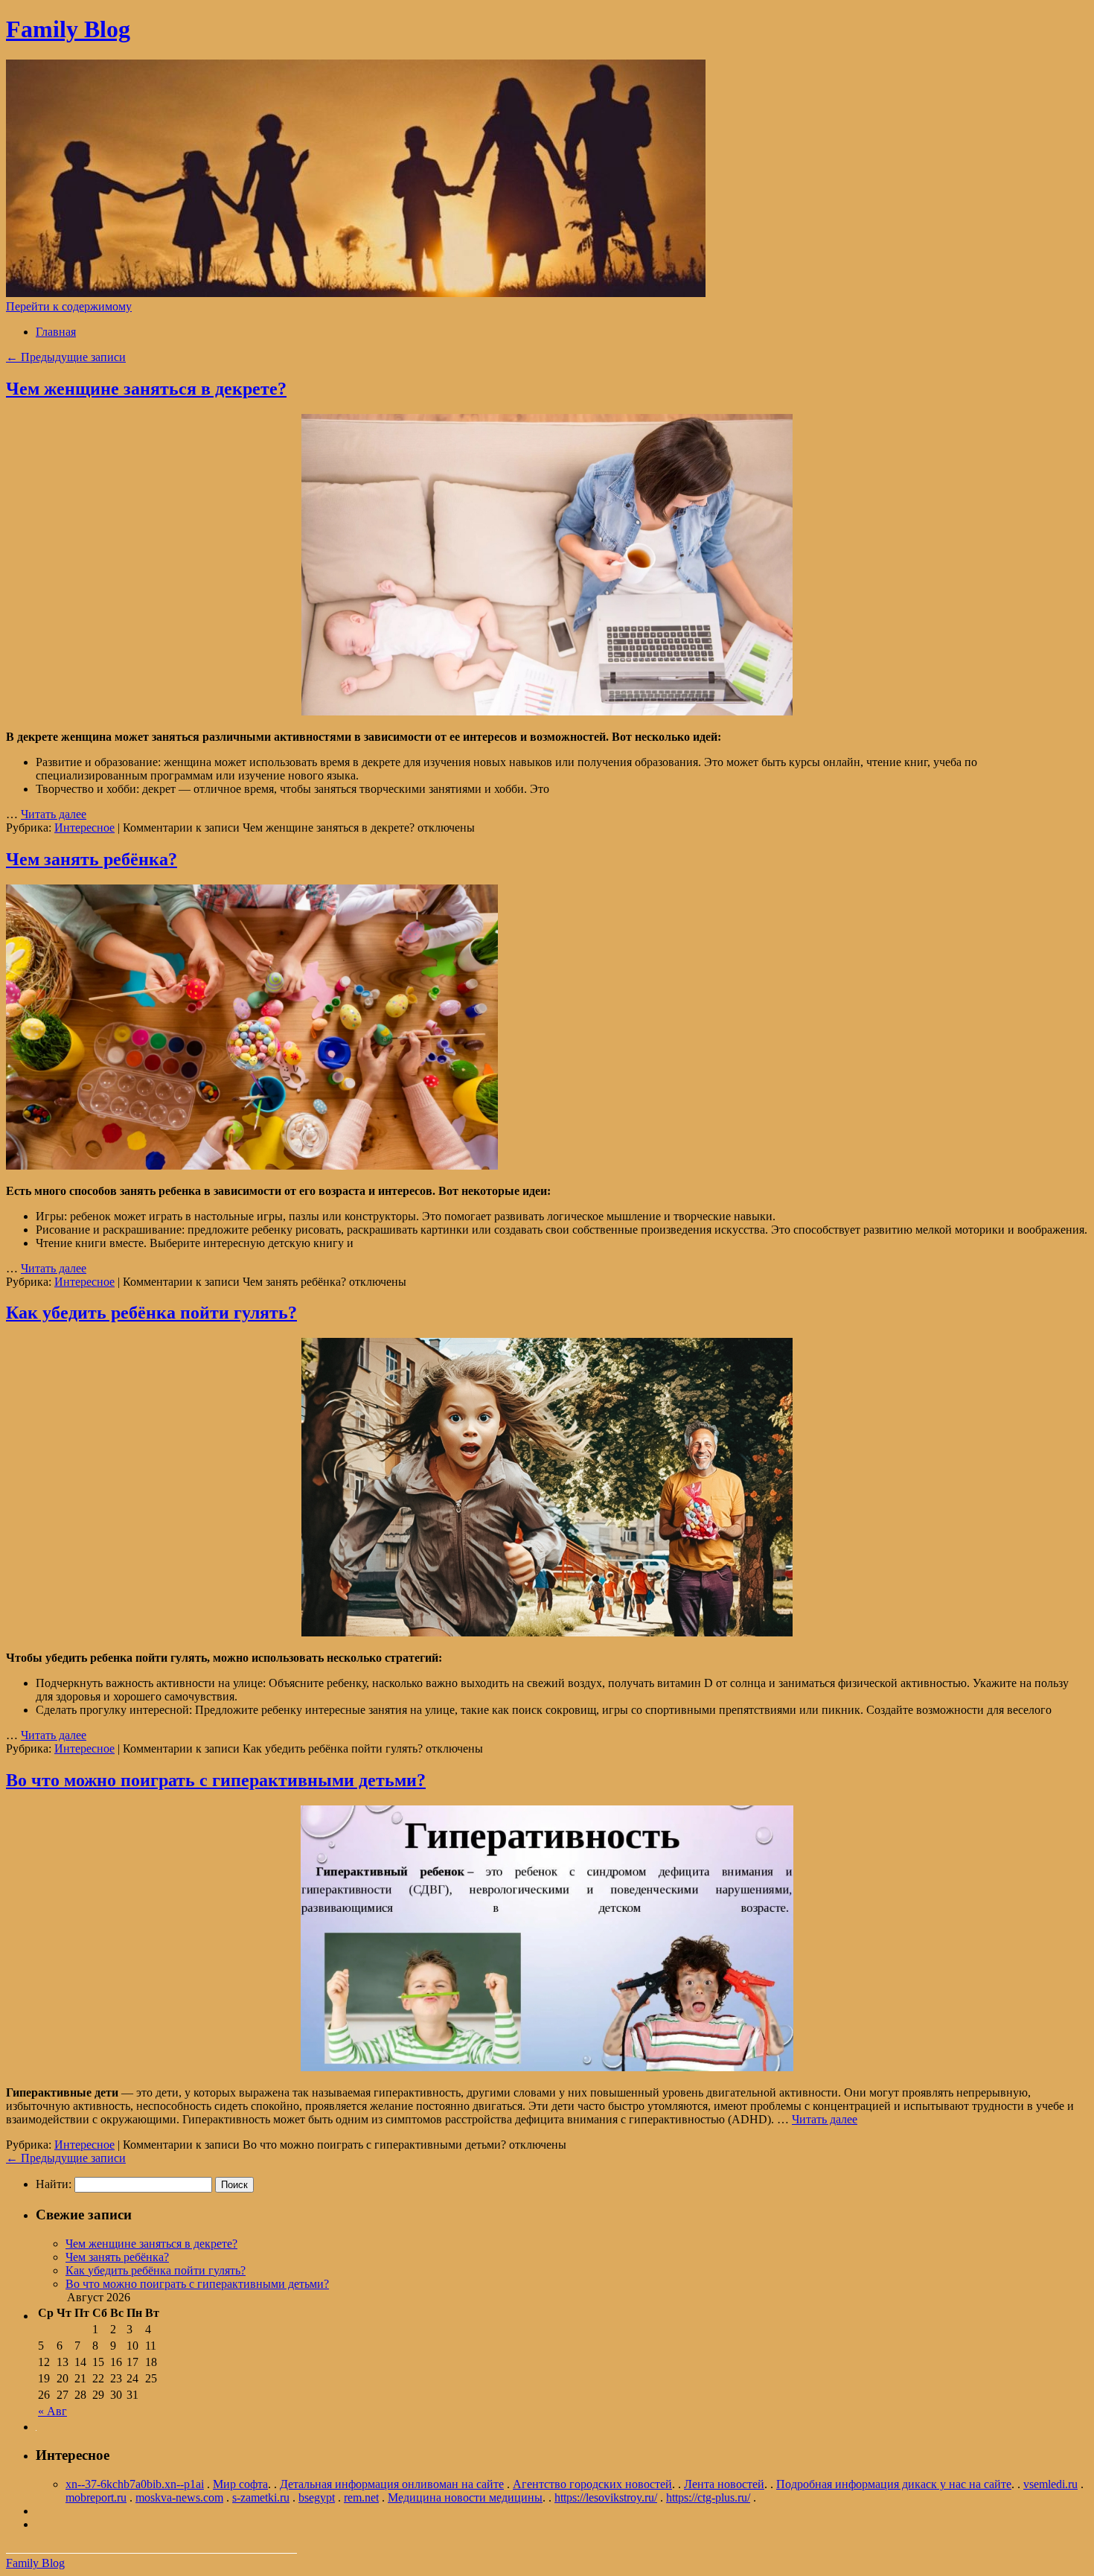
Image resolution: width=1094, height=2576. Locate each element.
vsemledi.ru (1050, 2484)
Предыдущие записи (66, 357)
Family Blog (68, 29)
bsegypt (317, 2497)
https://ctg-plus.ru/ (708, 2497)
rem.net (361, 2497)
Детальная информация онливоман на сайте (392, 2484)
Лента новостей (724, 2484)
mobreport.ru (96, 2497)
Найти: (54, 2184)
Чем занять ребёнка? (92, 859)
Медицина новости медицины (465, 2497)
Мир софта (240, 2484)
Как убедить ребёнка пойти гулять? (151, 1313)
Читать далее (54, 814)
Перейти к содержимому (69, 306)
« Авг (52, 2411)
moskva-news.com (179, 2497)
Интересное (84, 828)
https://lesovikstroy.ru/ (606, 2497)
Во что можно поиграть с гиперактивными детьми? (216, 1780)
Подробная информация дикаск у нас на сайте (894, 2484)
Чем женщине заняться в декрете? (146, 389)
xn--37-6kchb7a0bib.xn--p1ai (135, 2484)
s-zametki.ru (261, 2497)
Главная (56, 332)
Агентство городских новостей (592, 2484)
